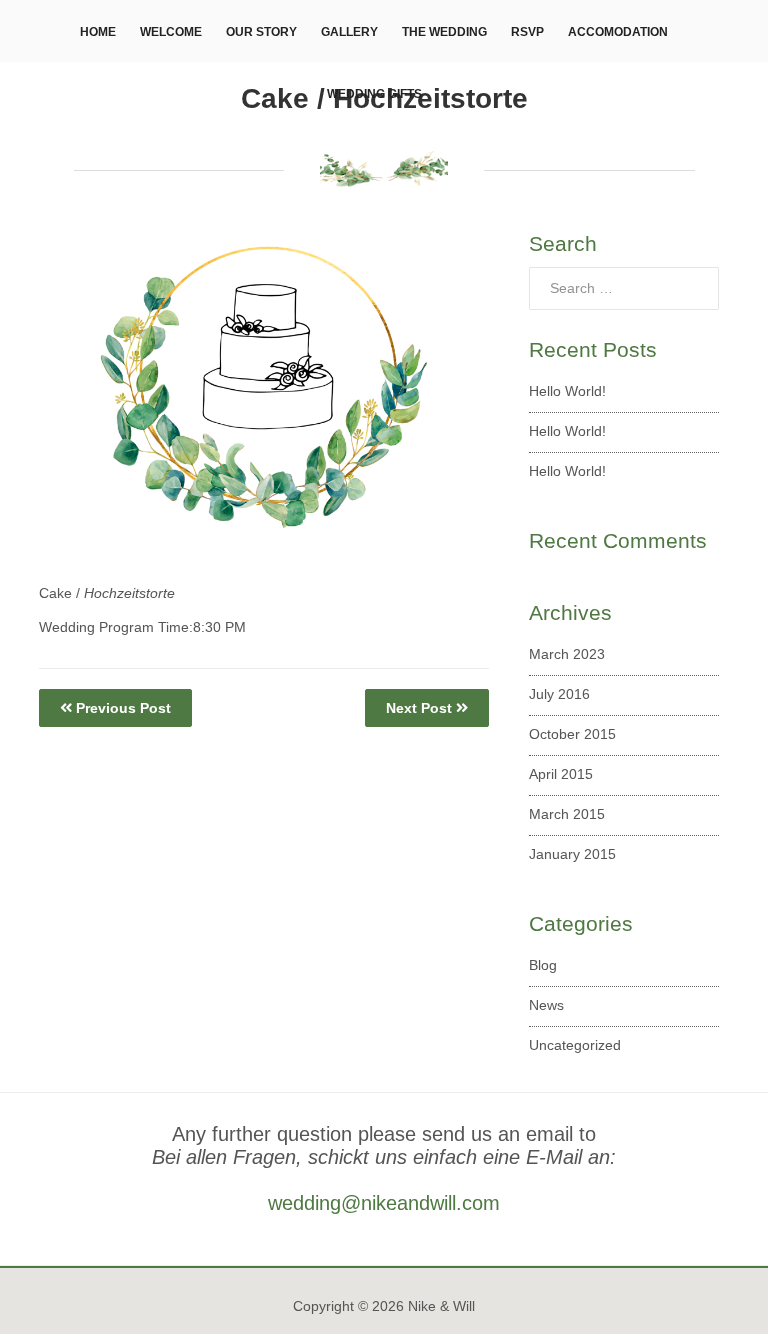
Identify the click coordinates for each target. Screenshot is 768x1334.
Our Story (261, 32)
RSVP (527, 32)
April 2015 (561, 774)
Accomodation (618, 32)
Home (98, 32)
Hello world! (567, 391)
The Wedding (444, 32)
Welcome (171, 32)
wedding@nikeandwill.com (384, 1203)
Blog (543, 965)
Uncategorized (575, 1045)
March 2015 (567, 814)
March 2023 (567, 654)
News (546, 1005)
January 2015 (572, 854)
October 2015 (572, 734)
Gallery (349, 32)
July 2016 (559, 694)
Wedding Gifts (374, 94)
